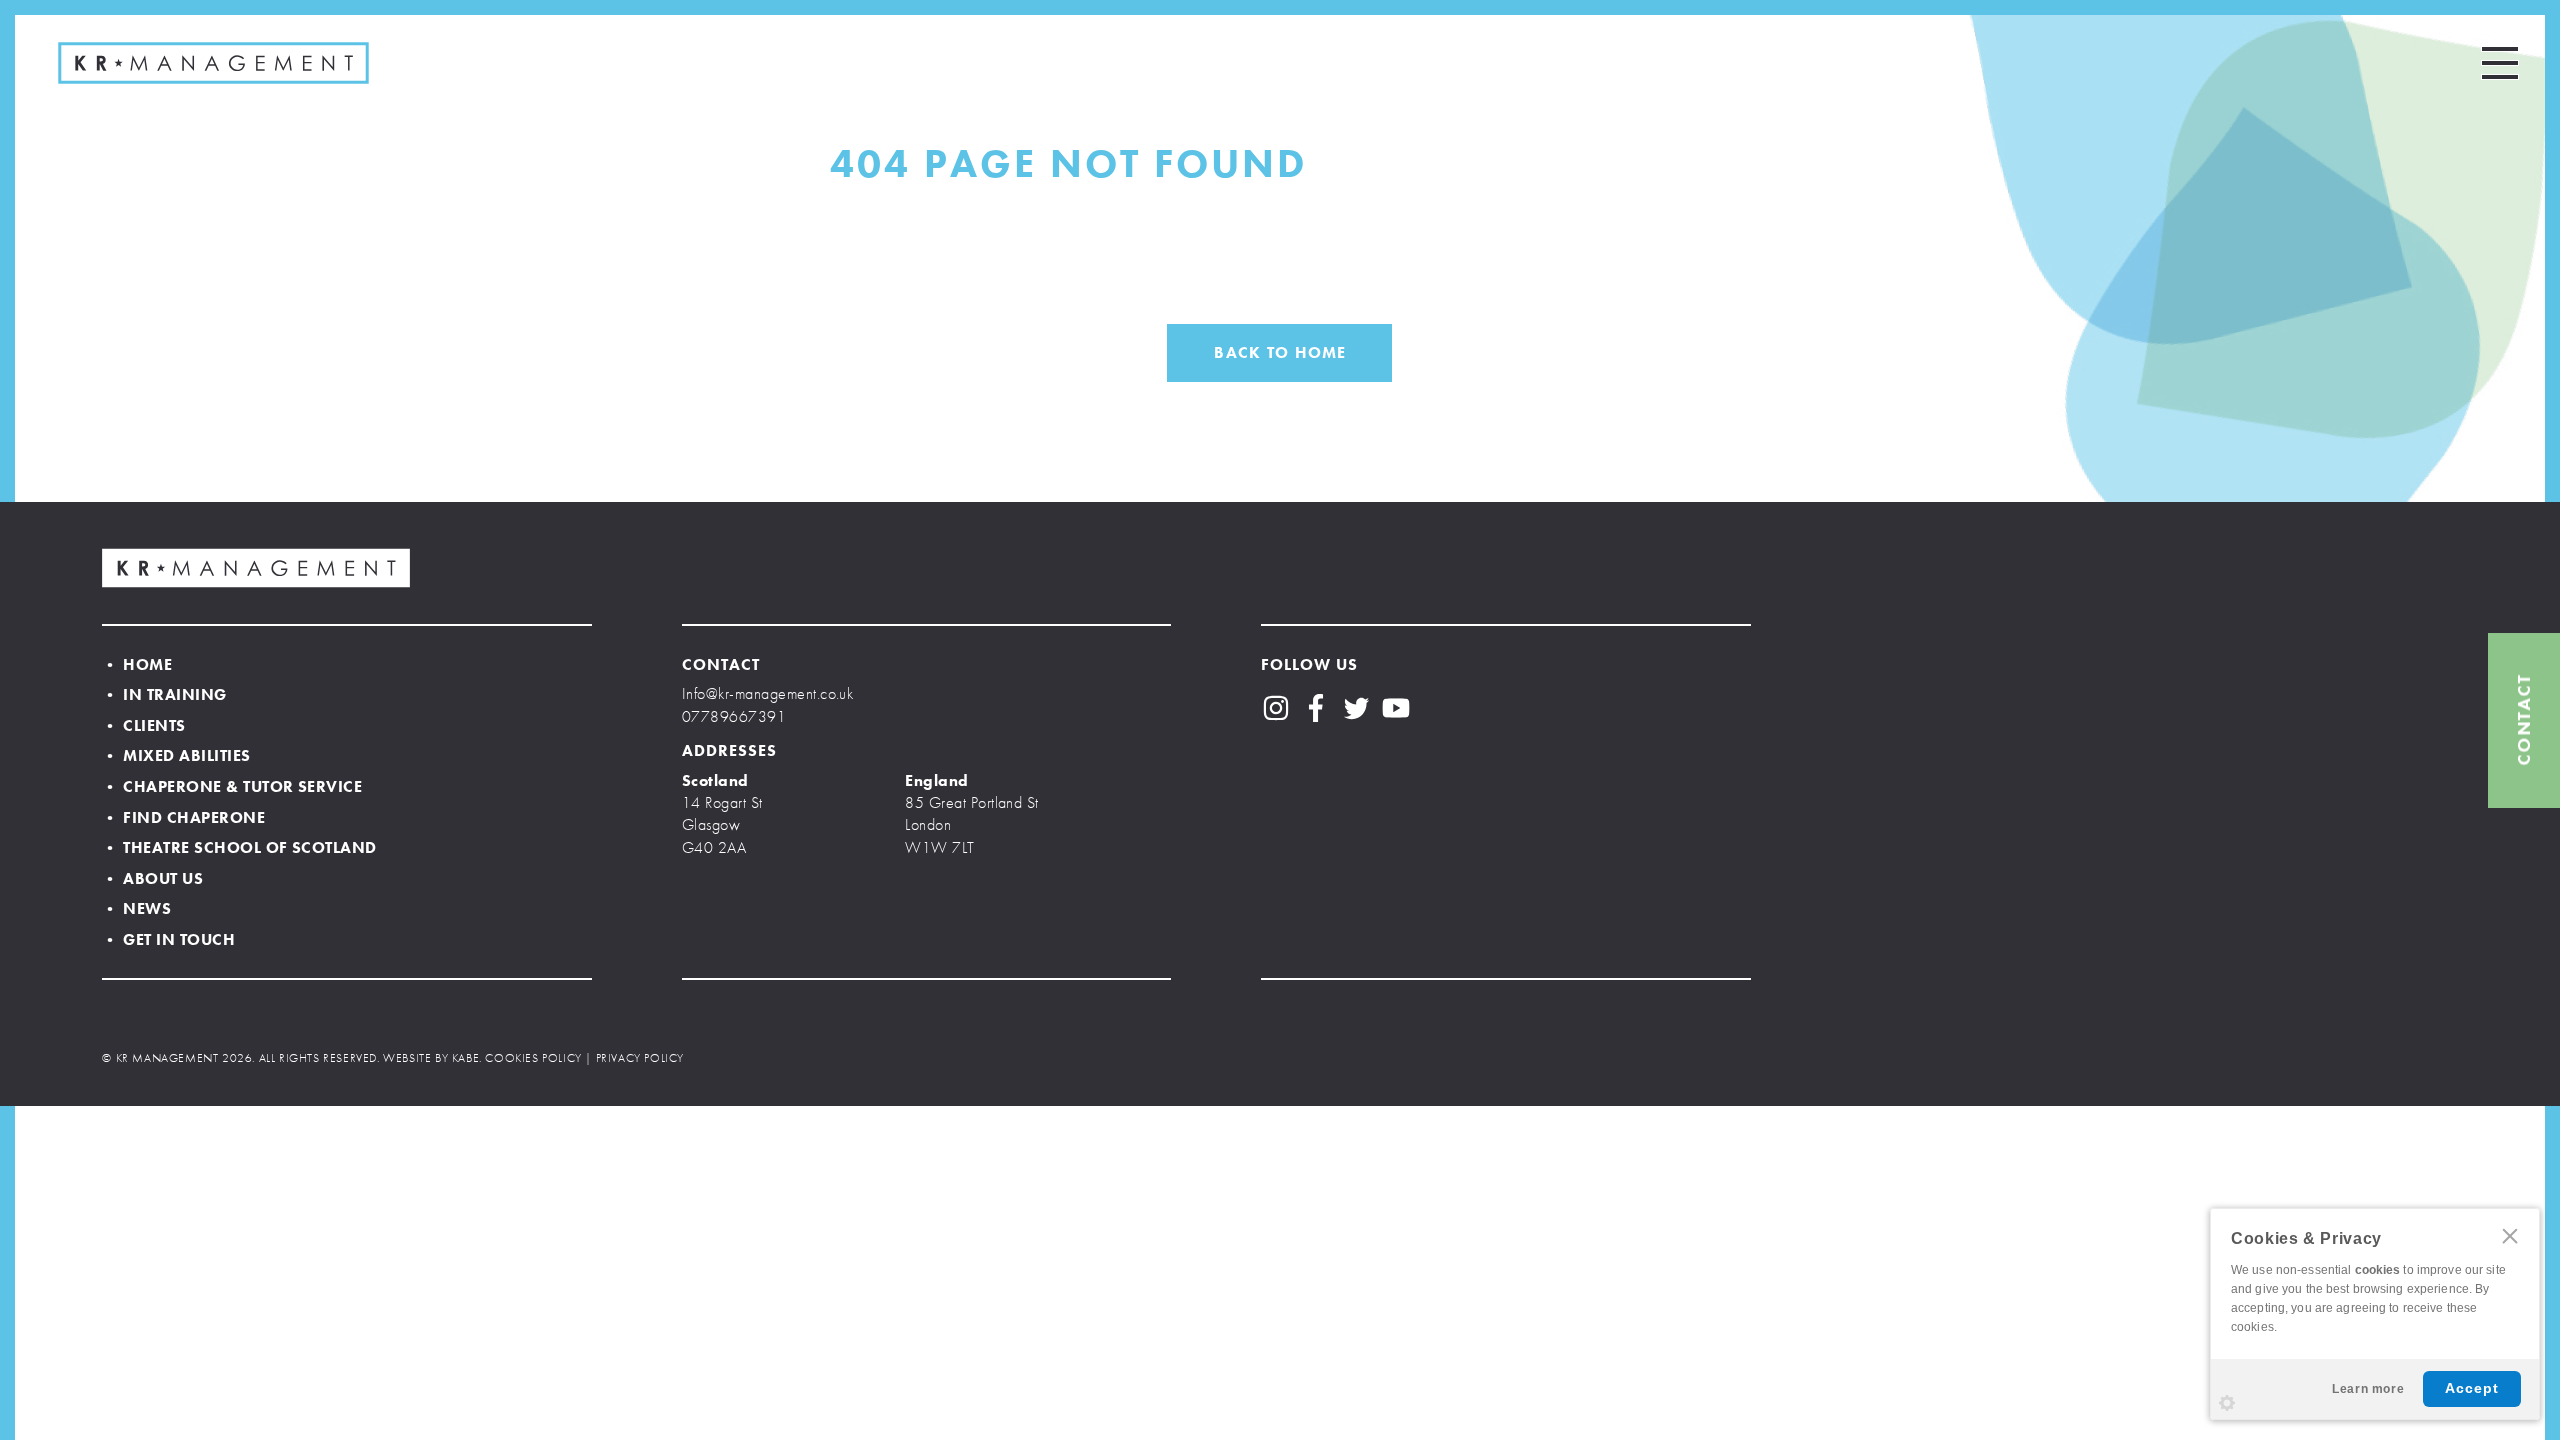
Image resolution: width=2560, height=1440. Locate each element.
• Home (137, 664)
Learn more (2368, 1389)
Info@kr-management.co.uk (768, 693)
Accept (2472, 1388)
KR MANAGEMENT (213, 63)
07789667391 (734, 716)
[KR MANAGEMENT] (256, 568)
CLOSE (2510, 1236)
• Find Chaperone (183, 817)
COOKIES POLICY (533, 1058)
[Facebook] (1316, 708)
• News (136, 908)
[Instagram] (1276, 708)
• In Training (164, 694)
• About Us (152, 878)
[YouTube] (1396, 708)
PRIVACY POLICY (640, 1058)
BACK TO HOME (1280, 352)
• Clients (143, 725)
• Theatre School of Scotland (239, 847)
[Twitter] (1356, 708)
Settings (2227, 1403)
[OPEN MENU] (2500, 63)
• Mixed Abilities (176, 755)
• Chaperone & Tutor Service (232, 786)
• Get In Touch (168, 939)
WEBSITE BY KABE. (432, 1058)
